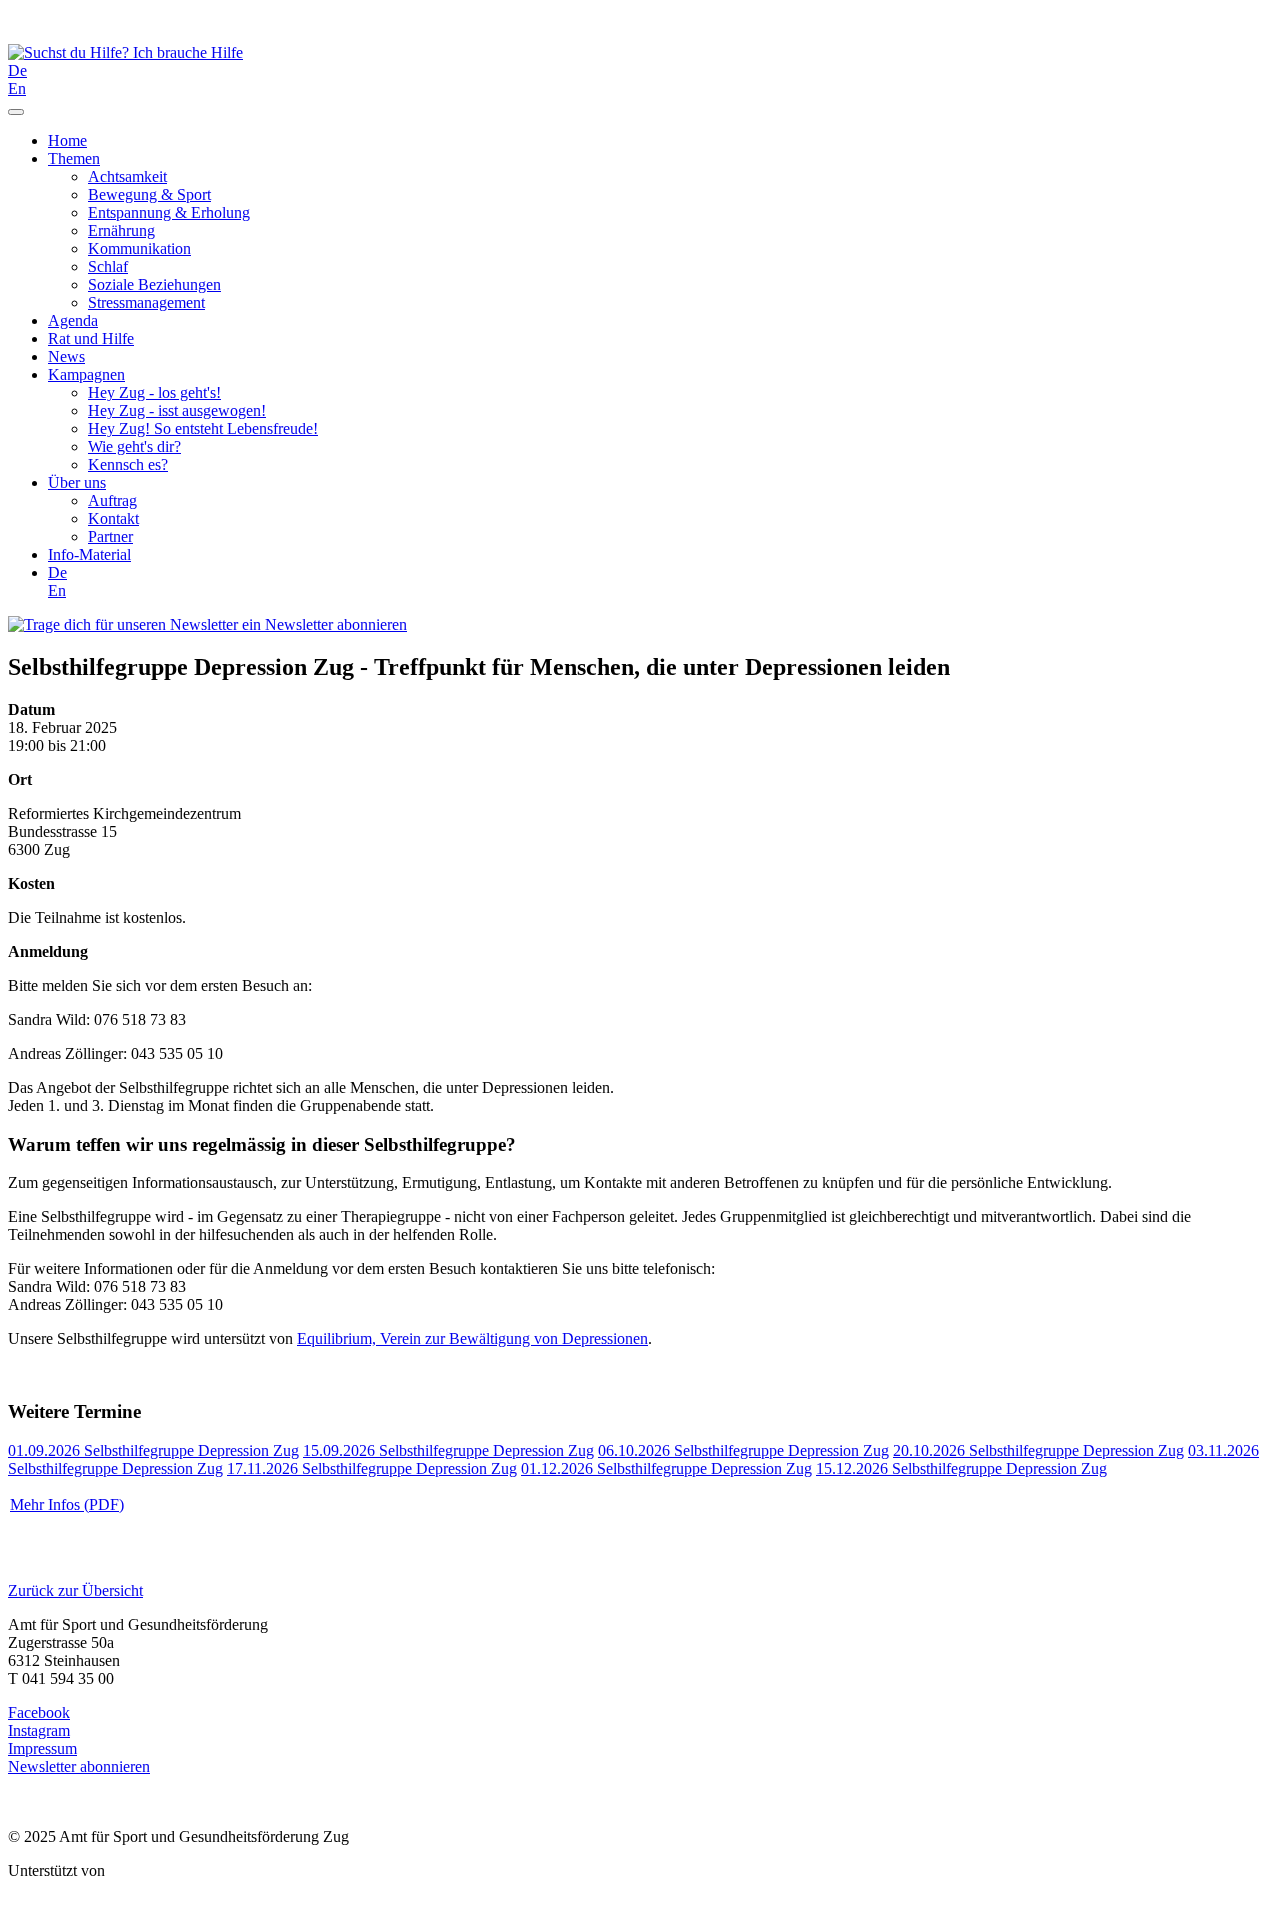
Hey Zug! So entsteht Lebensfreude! (203, 428)
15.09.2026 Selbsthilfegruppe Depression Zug (448, 1450)
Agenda (73, 320)
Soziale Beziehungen (154, 284)
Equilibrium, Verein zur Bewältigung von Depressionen (472, 1338)
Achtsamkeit (127, 176)
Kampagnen (86, 374)
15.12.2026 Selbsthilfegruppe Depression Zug (961, 1468)
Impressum (42, 1748)
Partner (110, 536)
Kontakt (113, 518)
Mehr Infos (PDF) (67, 1504)
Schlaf (108, 266)
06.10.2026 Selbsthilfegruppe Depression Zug (743, 1450)
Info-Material (89, 554)
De (17, 70)
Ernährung (121, 230)
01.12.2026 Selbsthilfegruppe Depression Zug (666, 1468)
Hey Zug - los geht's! (154, 392)
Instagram (39, 1730)
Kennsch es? (128, 464)
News (66, 356)
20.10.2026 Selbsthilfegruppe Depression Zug (1038, 1450)
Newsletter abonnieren (334, 624)
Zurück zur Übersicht (75, 1590)
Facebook (39, 1712)
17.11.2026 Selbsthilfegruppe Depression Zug (372, 1468)
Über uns (77, 482)
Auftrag (112, 500)
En (17, 88)
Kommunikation (139, 248)
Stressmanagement (146, 302)
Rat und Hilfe (91, 338)
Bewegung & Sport (149, 194)
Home (67, 140)
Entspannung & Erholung (169, 212)
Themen (74, 158)
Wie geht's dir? (134, 446)
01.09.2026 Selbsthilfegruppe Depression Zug (153, 1450)
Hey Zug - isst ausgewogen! (177, 410)
